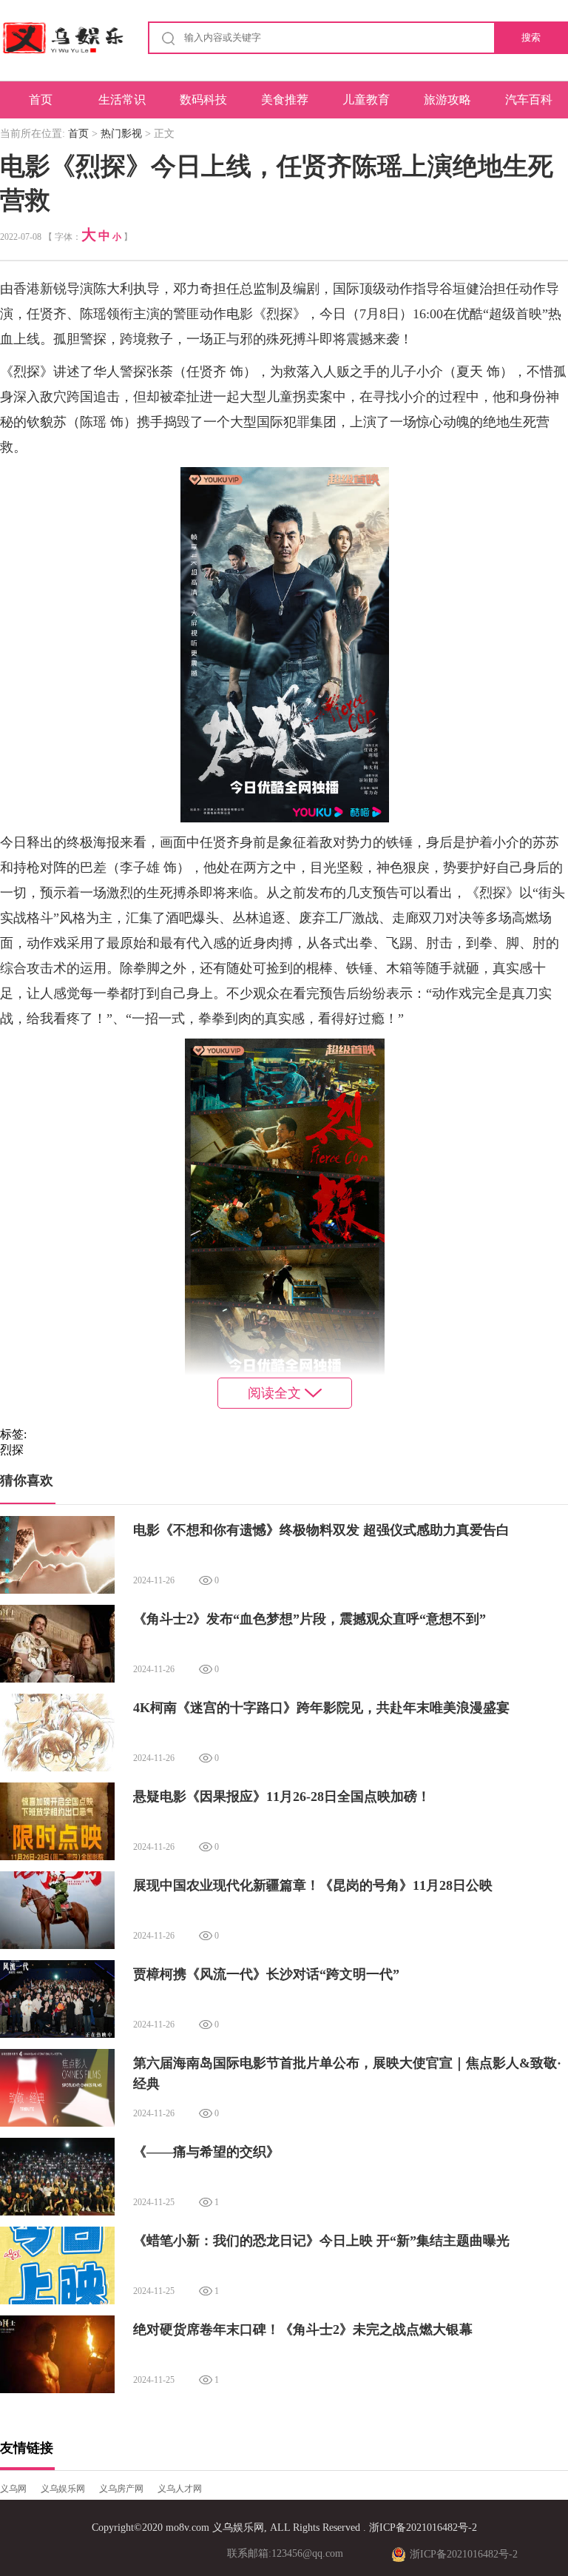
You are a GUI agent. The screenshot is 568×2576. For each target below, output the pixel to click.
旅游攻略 (447, 100)
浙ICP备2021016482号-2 (423, 2528)
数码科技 (203, 100)
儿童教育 (366, 100)
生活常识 (122, 100)
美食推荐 (285, 100)
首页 (41, 100)
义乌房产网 (121, 2489)
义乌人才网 (180, 2489)
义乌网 (13, 2489)
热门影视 (121, 134)
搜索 (531, 37)
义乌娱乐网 (63, 2489)
